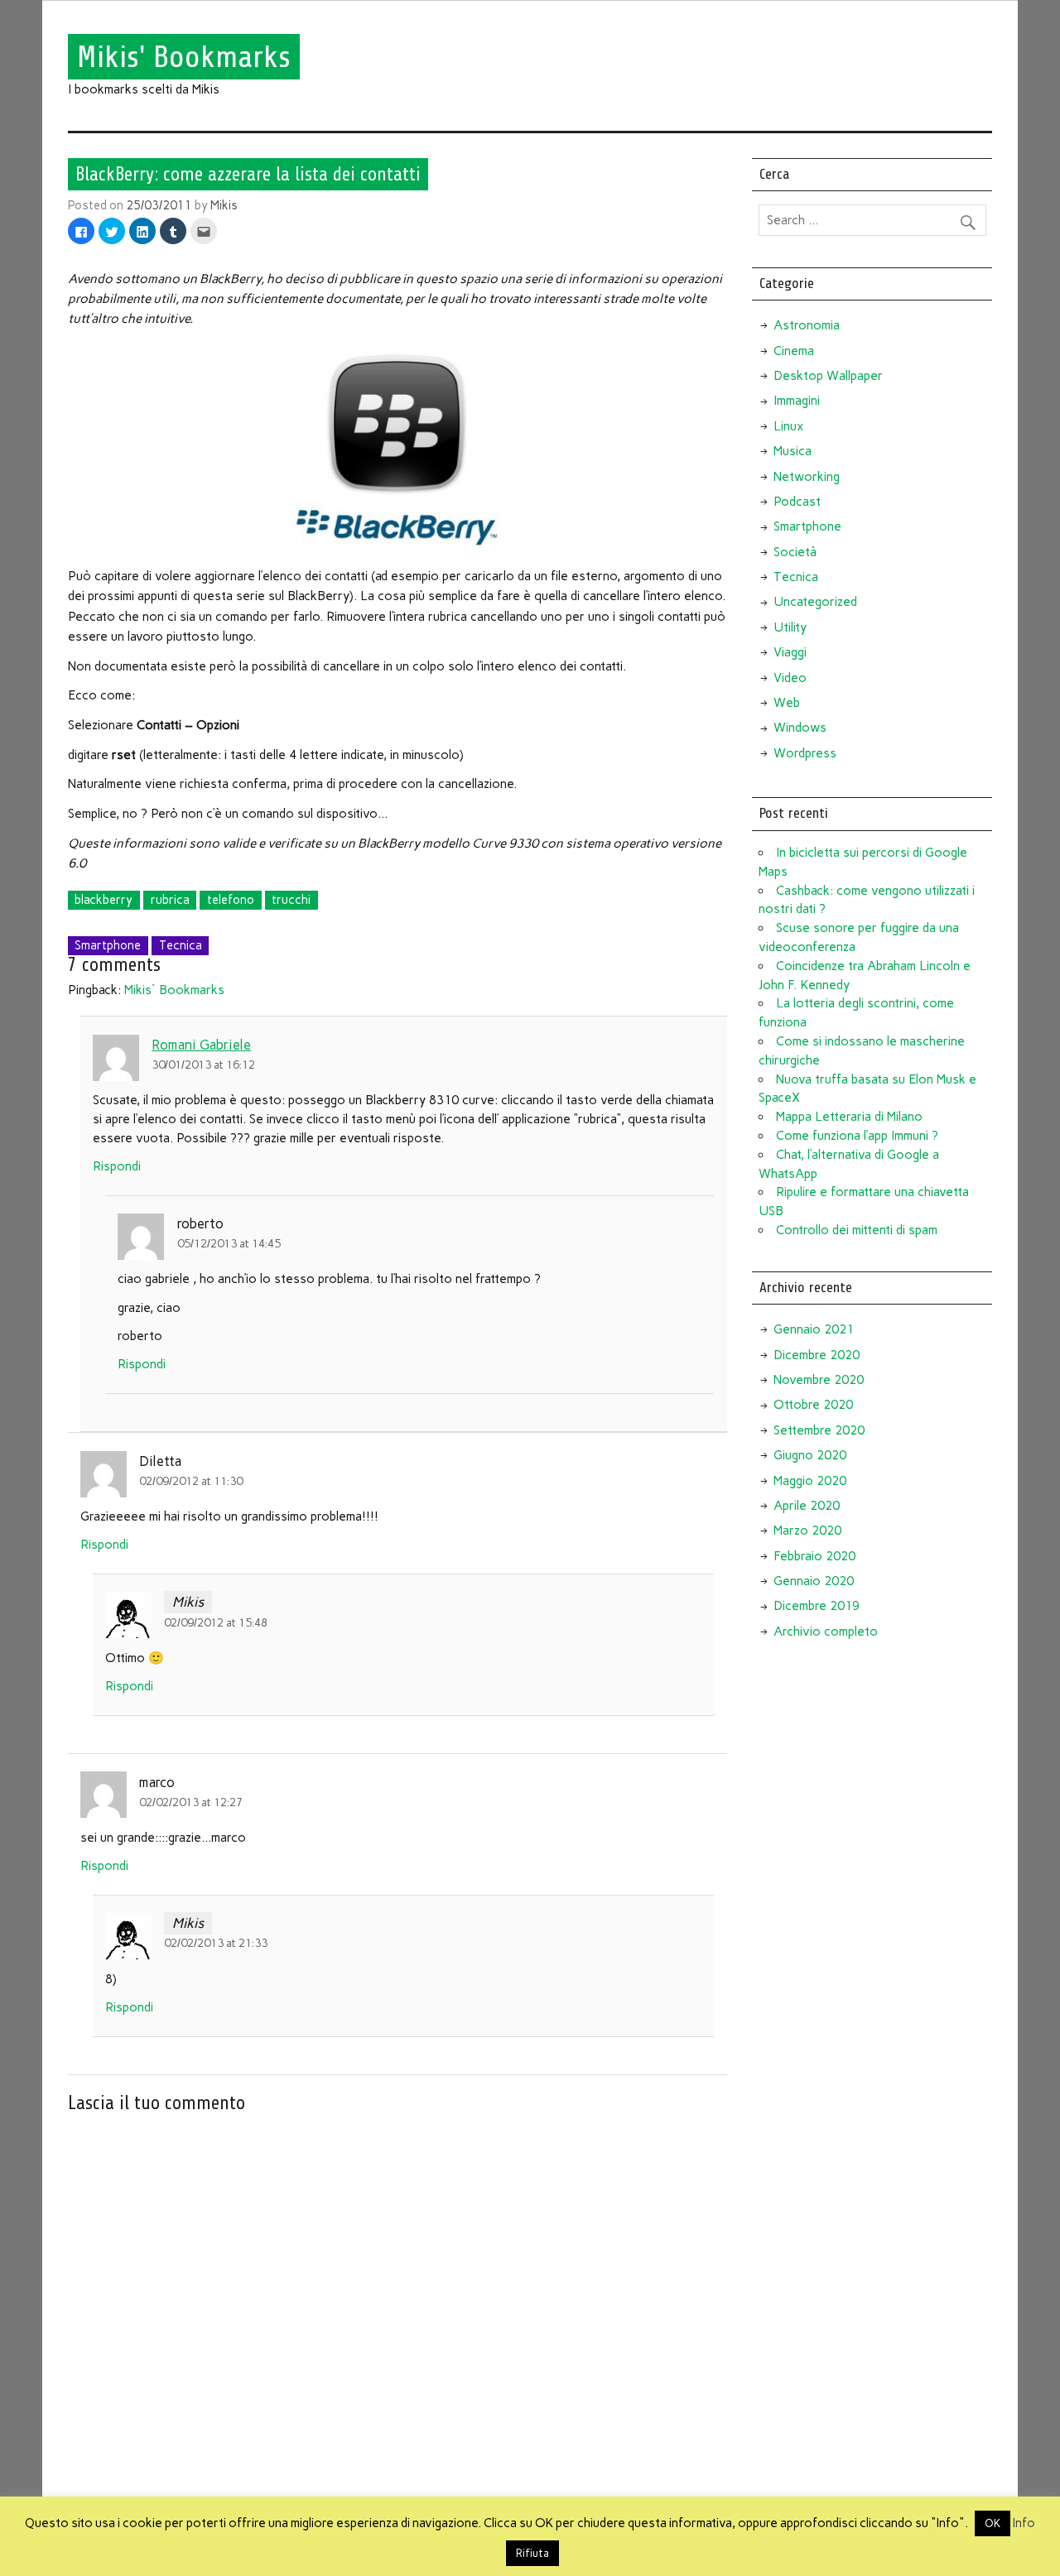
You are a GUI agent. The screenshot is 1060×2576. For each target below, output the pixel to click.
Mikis (224, 205)
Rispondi (117, 1166)
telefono (231, 900)
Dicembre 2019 (817, 1606)
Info (1024, 2523)
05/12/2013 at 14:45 (229, 1243)
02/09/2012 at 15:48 (216, 1622)
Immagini (797, 401)
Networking (807, 477)
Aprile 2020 (807, 1506)
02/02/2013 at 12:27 (191, 1802)
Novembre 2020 (819, 1380)
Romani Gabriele (201, 1045)
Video (790, 678)
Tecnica (181, 945)
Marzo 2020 (807, 1531)
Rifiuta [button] (532, 2553)
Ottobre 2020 (813, 1405)
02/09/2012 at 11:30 (191, 1481)
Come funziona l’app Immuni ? (857, 1136)
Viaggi (790, 652)
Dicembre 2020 (817, 1355)
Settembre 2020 (819, 1430)
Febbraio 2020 (814, 1556)
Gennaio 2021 (814, 1329)
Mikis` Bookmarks (174, 990)
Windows (800, 728)
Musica (793, 451)
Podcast (797, 502)
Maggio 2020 (810, 1481)
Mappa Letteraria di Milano (849, 1117)
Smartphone (108, 945)
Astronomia (807, 325)
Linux (788, 426)
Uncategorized (815, 602)
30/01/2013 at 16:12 (203, 1065)
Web (787, 703)
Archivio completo (826, 1632)
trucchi (291, 900)
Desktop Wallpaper (828, 376)
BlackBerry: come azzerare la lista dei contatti (248, 174)
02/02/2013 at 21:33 (216, 1943)
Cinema (794, 351)
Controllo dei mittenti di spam (857, 1230)
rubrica (170, 900)
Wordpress (805, 753)
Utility (790, 627)
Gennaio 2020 (814, 1581)
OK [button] (993, 2523)
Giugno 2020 (810, 1455)
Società (795, 552)
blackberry (104, 900)
